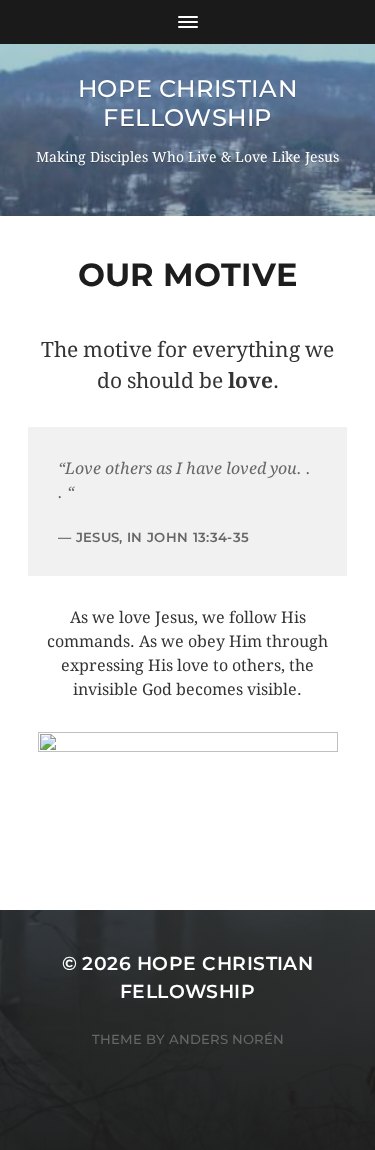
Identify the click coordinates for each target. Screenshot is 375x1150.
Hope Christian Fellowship (187, 103)
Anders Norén (226, 1039)
